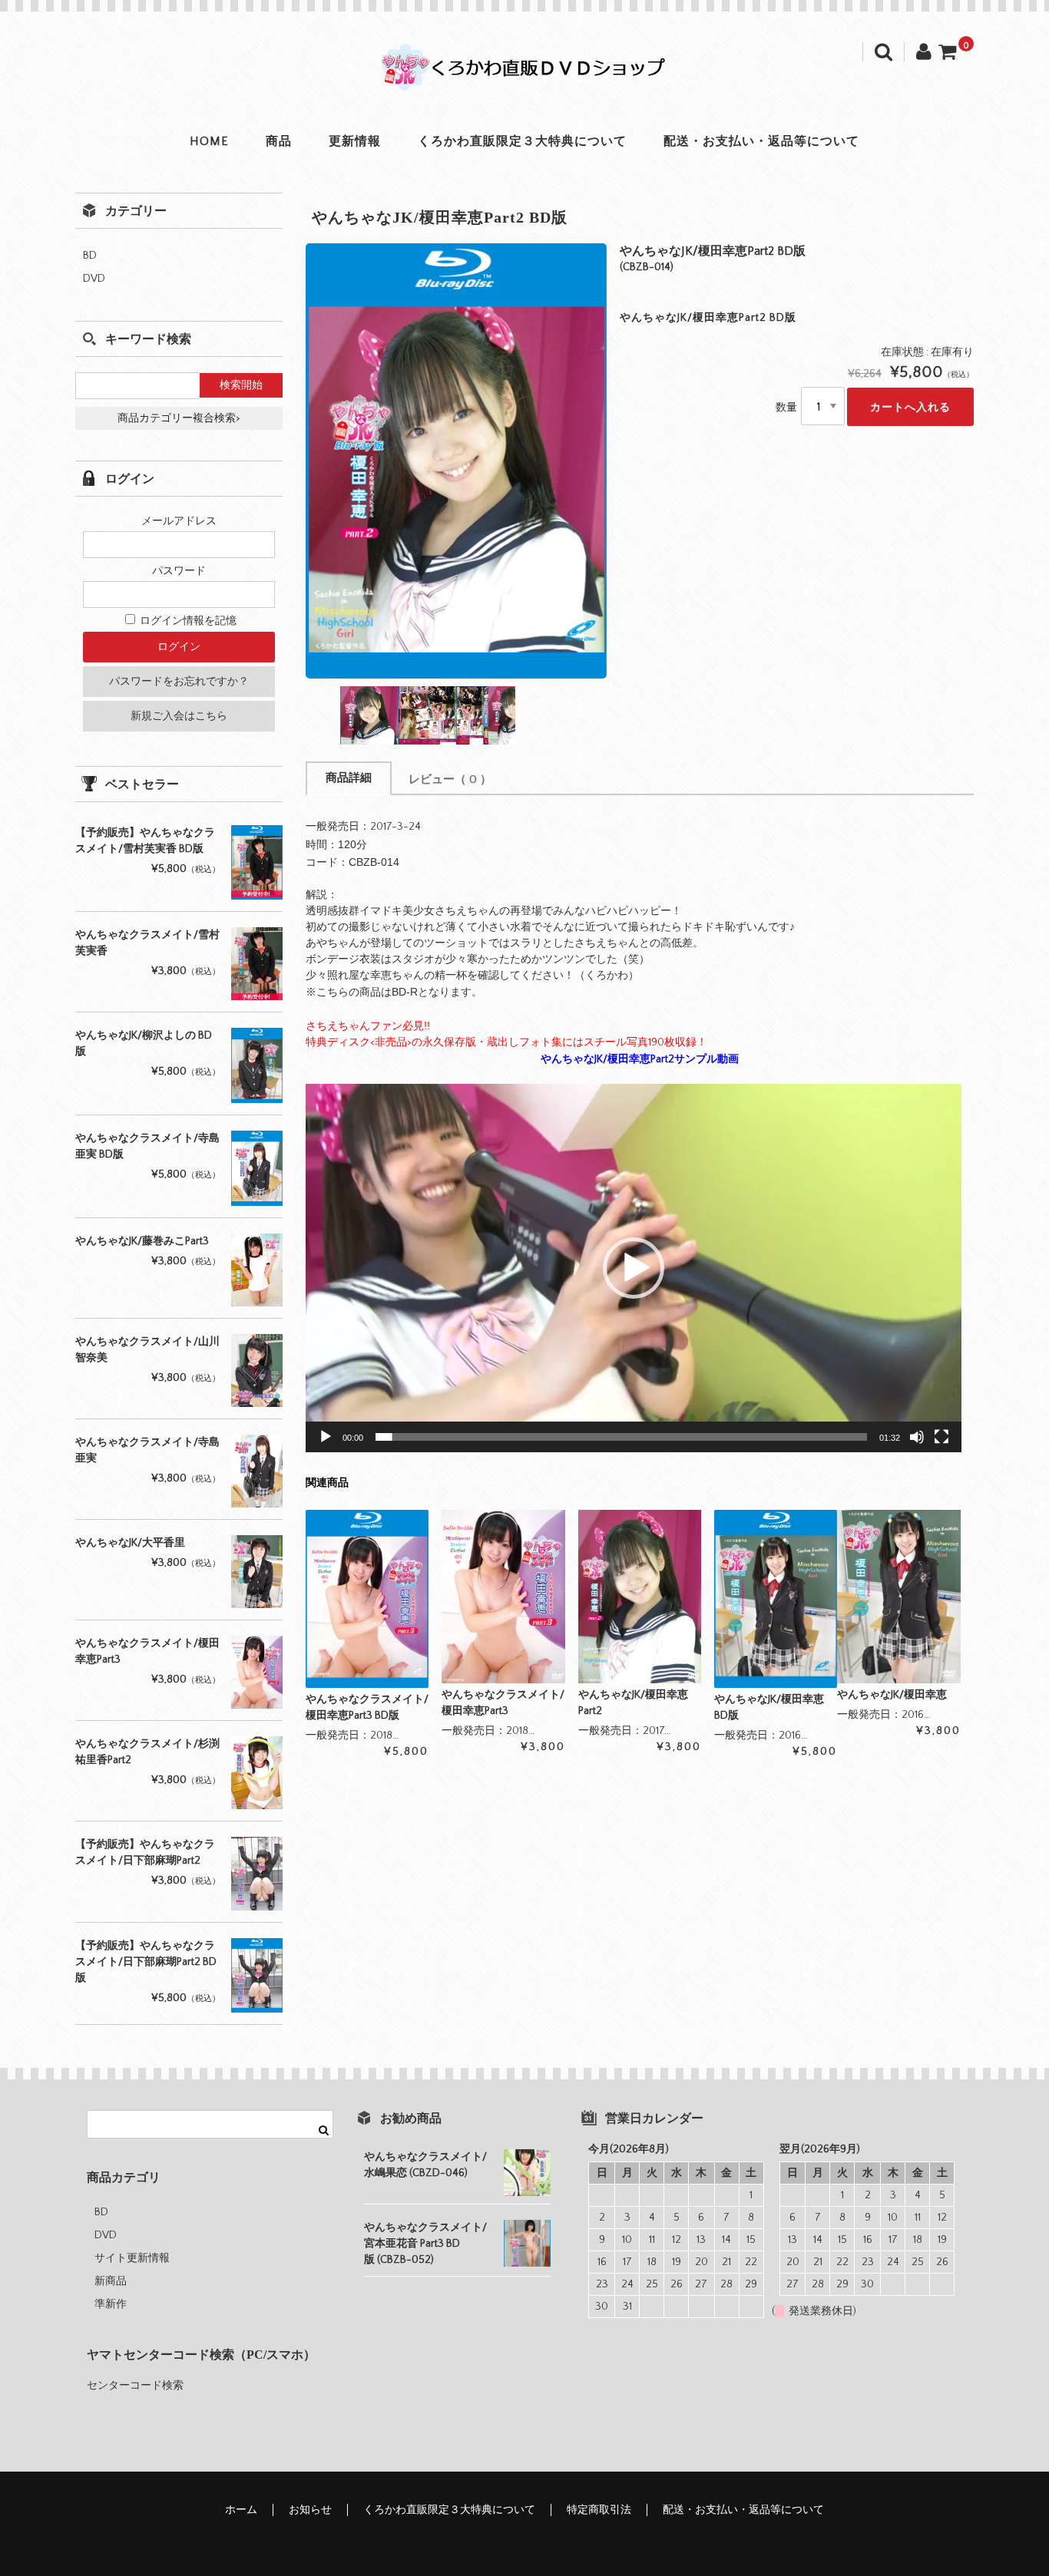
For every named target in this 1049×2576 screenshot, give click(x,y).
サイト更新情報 (132, 2258)
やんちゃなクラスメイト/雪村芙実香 (147, 943)
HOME (209, 141)
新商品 (111, 2281)
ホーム (241, 2510)
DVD (94, 279)
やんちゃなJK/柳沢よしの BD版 (144, 1044)
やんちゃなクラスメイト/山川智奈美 (147, 1350)
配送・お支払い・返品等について (761, 141)
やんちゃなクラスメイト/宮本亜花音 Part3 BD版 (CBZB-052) (425, 2244)
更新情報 (355, 141)
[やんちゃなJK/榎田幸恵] (898, 1596)
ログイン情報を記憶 (187, 621)
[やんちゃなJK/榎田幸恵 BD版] (776, 1599)
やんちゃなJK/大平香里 (130, 1543)
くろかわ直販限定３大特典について (522, 141)
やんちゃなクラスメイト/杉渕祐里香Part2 (147, 1752)
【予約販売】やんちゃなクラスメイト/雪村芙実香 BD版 (145, 841)
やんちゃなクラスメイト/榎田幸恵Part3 (147, 1651)
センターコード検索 (135, 2386)
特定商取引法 (599, 2510)
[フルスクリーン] (941, 1437)
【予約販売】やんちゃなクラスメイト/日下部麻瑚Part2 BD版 (146, 1962)
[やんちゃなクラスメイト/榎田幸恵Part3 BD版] (367, 1599)
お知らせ (310, 2510)
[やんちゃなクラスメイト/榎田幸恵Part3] (503, 1596)
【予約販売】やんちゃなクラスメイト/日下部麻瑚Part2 (145, 1853)
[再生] (326, 1437)
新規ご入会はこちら (179, 716)
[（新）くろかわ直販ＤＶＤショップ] (524, 75)
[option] (456, 461)
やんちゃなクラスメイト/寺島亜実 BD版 (147, 1146)
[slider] (621, 1437)
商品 (279, 141)
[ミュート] (917, 1437)
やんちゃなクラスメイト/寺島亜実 (147, 1450)
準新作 (111, 2304)
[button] (634, 1268)
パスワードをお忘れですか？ (179, 682)
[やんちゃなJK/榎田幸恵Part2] (640, 1596)
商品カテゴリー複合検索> (179, 418)
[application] (634, 1268)
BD (90, 256)
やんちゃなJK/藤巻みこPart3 (142, 1241)
